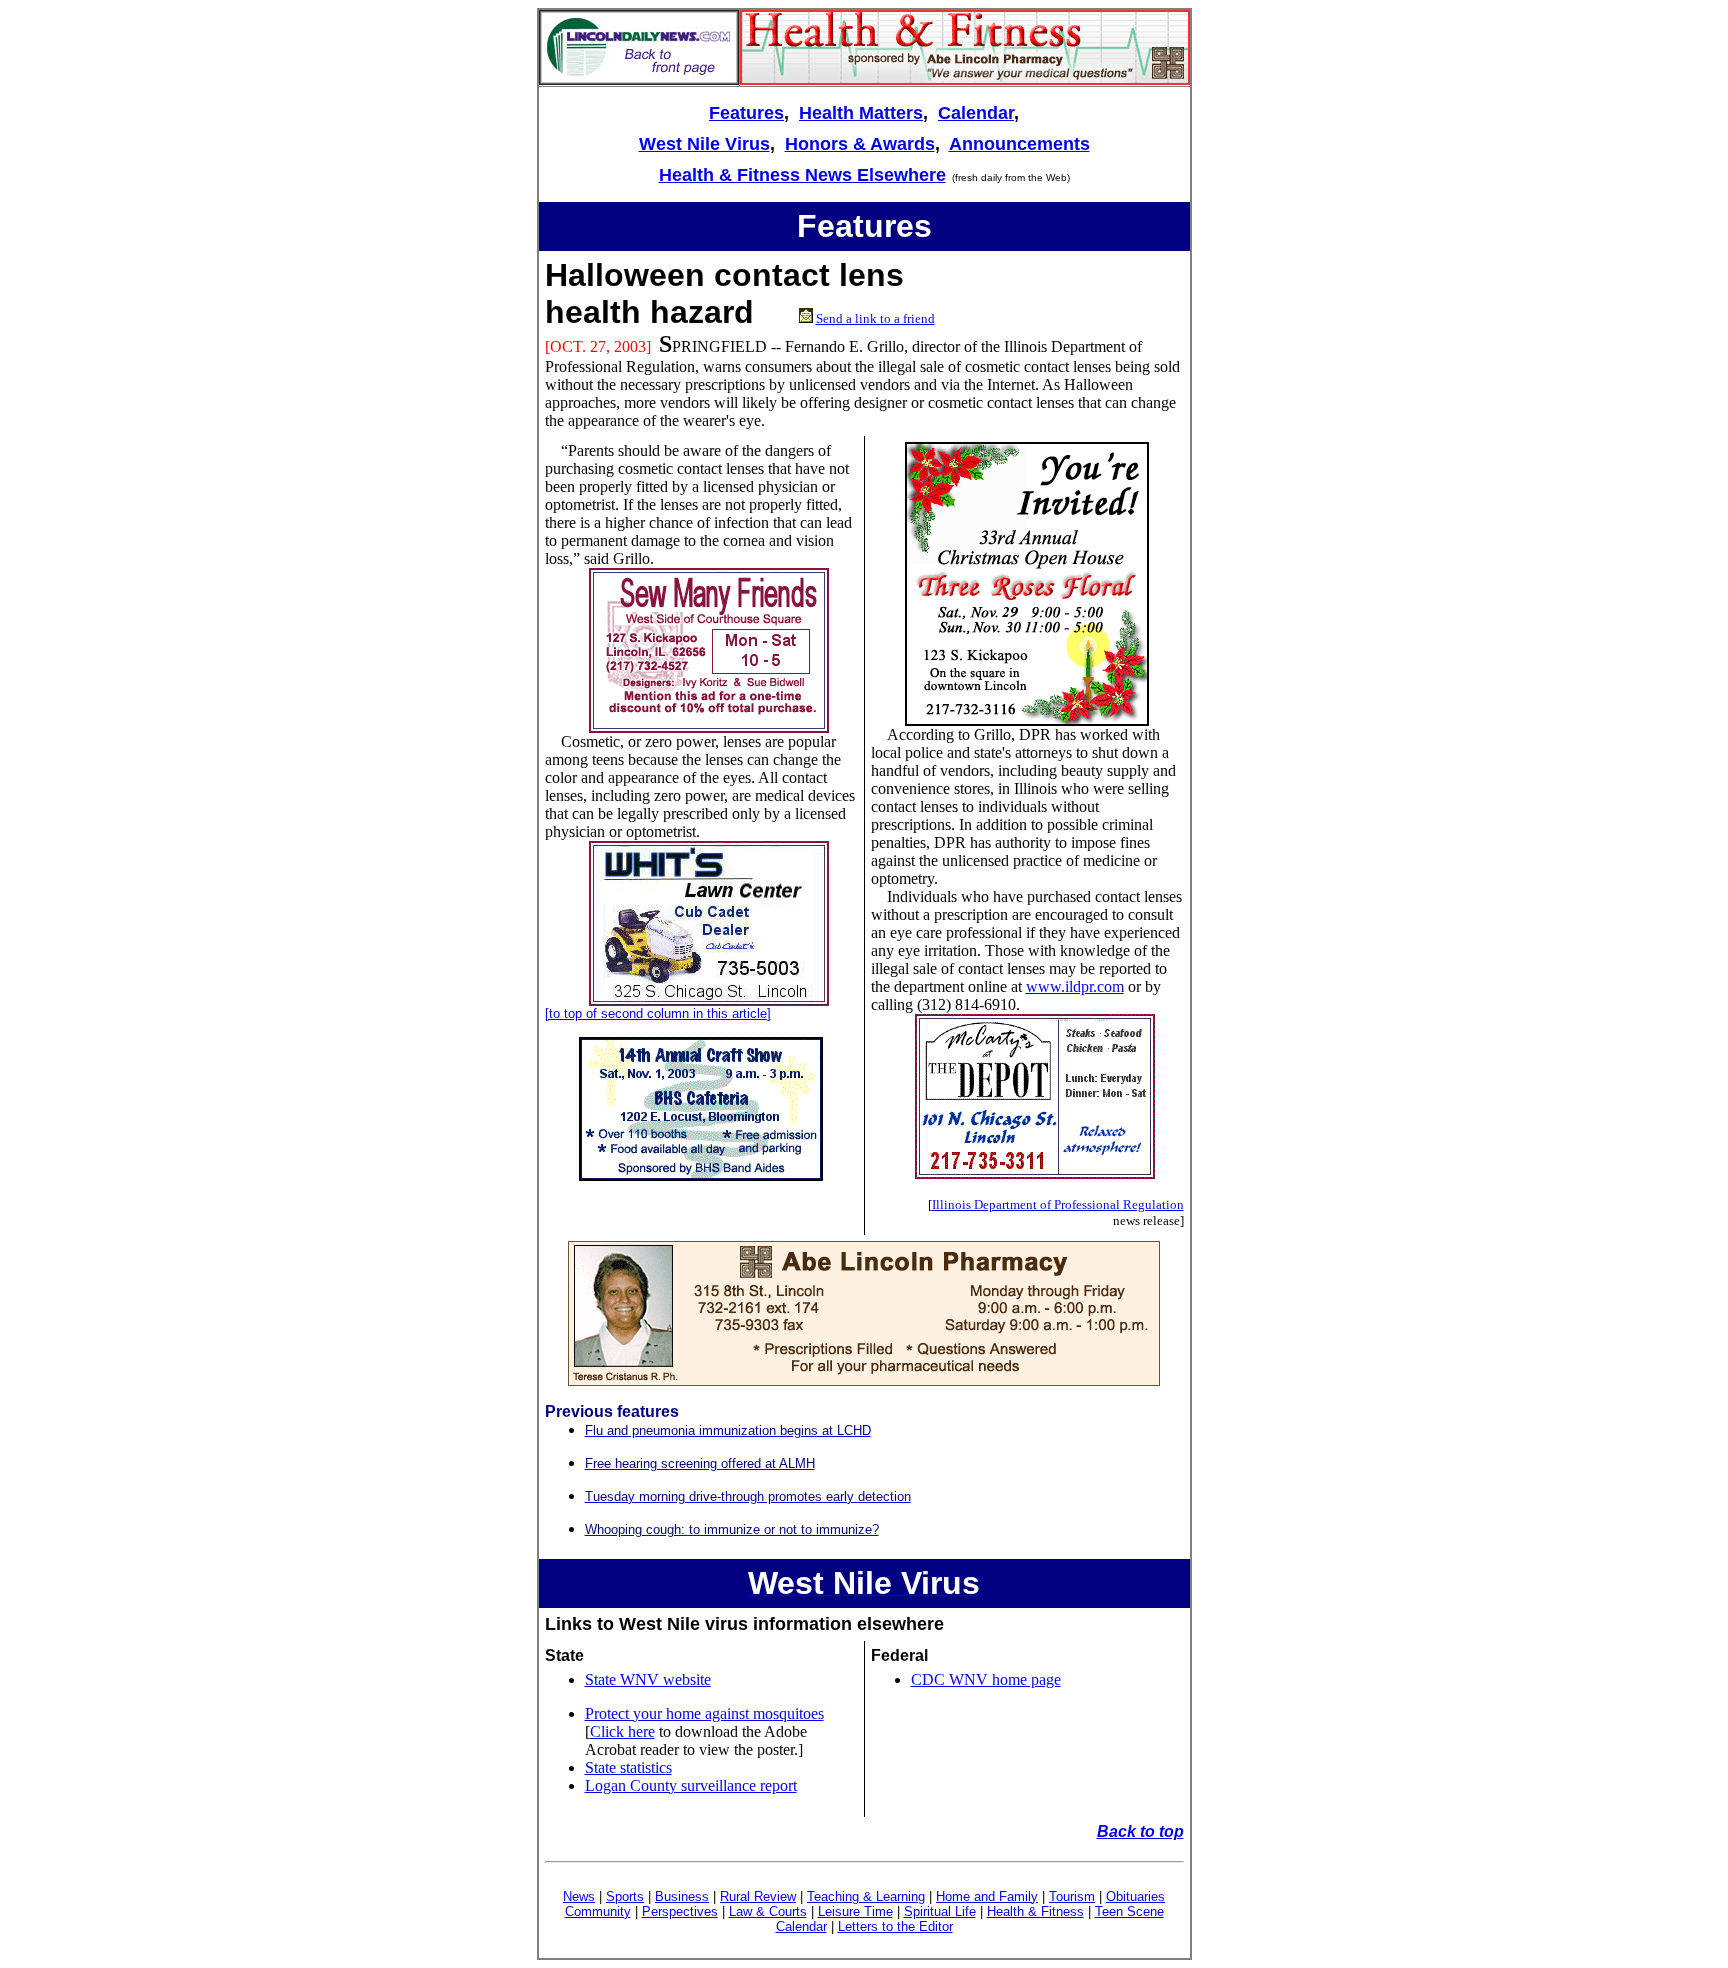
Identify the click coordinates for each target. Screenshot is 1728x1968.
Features (746, 113)
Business (682, 1896)
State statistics (628, 1767)
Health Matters (861, 113)
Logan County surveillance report (691, 1785)
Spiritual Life (940, 1911)
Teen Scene (1129, 1911)
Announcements (1019, 144)
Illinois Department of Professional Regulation (1058, 1204)
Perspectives (680, 1911)
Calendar (976, 113)
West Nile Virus (704, 144)
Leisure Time (855, 1911)
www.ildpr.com (1075, 986)
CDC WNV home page (986, 1679)
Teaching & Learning (866, 1896)
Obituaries (1135, 1896)
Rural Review (758, 1896)
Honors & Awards (860, 144)
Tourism (1072, 1896)
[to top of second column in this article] (658, 1013)
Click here (622, 1731)
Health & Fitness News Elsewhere (802, 175)
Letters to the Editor (895, 1926)
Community (598, 1911)
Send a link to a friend (875, 318)
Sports (625, 1896)
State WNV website (648, 1679)
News (579, 1896)
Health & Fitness (1035, 1911)
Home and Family (987, 1896)
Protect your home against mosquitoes (704, 1713)
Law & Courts (768, 1911)
